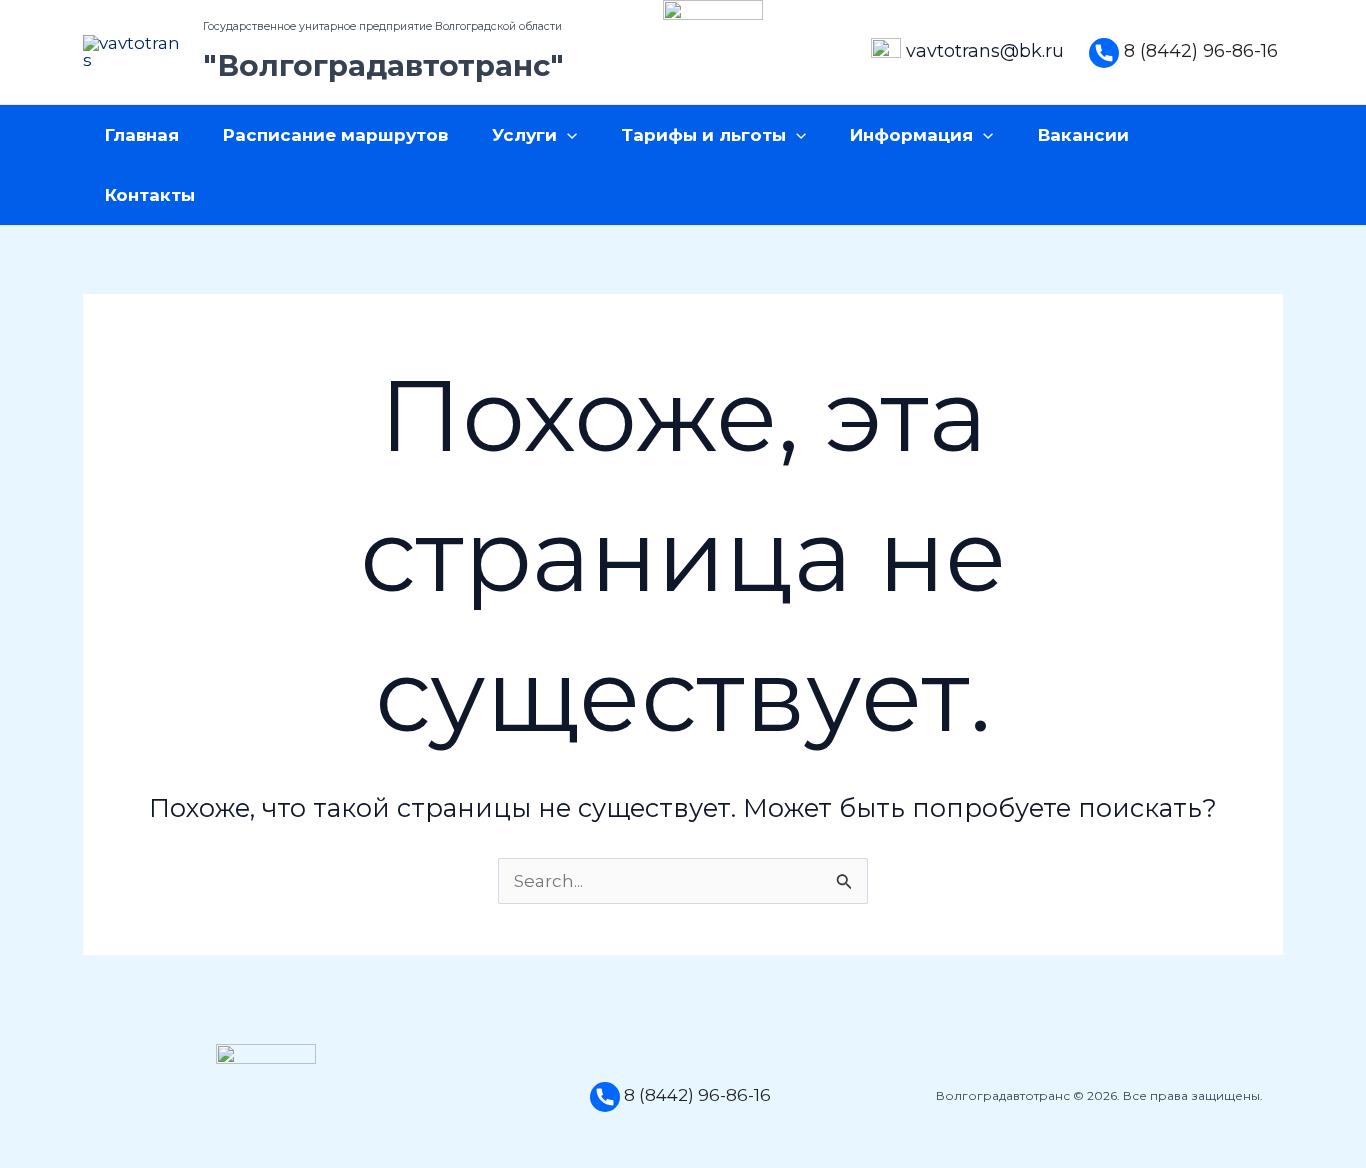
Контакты (150, 195)
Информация (911, 135)
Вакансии (1083, 135)
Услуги (524, 135)
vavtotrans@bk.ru (985, 51)
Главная (142, 135)
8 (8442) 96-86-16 (1201, 51)
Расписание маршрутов (335, 135)
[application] (567, 135)
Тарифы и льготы (703, 135)
